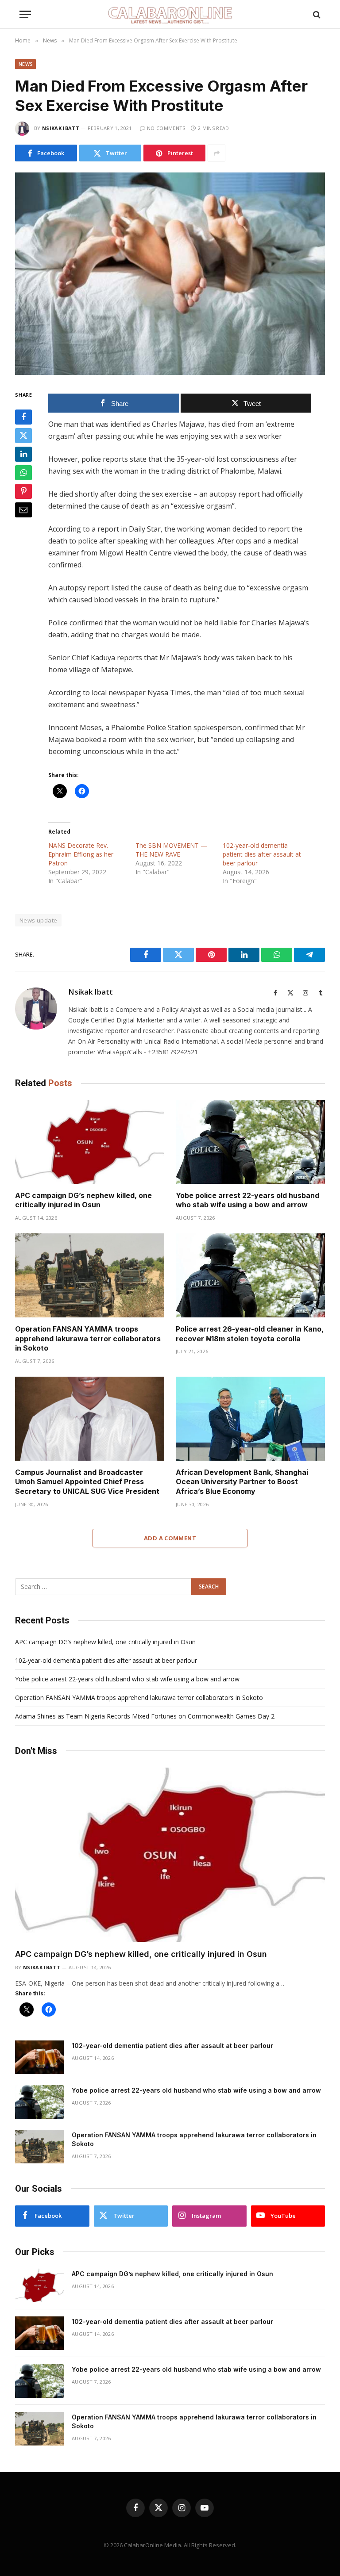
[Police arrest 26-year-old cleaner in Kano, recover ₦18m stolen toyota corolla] (250, 1275)
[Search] (316, 14)
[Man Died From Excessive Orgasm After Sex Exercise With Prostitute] (170, 274)
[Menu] (25, 14)
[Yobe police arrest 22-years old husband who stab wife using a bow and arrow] (250, 1142)
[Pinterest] (23, 491)
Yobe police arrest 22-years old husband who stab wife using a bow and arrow (247, 1200)
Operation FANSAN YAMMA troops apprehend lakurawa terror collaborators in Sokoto (88, 1339)
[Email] (23, 510)
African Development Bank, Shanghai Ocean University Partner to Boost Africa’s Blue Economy (242, 1482)
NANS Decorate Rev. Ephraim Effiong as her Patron (81, 854)
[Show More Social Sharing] (216, 153)
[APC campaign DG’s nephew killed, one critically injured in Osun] (90, 1142)
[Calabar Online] (170, 14)
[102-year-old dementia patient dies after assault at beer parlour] (39, 2057)
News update (38, 920)
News (25, 64)
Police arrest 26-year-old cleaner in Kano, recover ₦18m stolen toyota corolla (250, 1334)
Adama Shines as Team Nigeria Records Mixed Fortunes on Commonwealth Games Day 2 (145, 1716)
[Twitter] (23, 436)
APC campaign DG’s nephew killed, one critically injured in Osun (83, 1200)
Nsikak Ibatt (61, 128)
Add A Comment (170, 1538)
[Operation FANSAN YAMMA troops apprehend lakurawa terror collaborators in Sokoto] (90, 1275)
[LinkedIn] (23, 454)
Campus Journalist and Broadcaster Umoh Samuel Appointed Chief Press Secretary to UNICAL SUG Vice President (87, 1482)
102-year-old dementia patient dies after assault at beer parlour (262, 854)
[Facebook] (23, 417)
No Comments (166, 128)
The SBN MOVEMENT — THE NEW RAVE (171, 850)
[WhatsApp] (23, 473)
